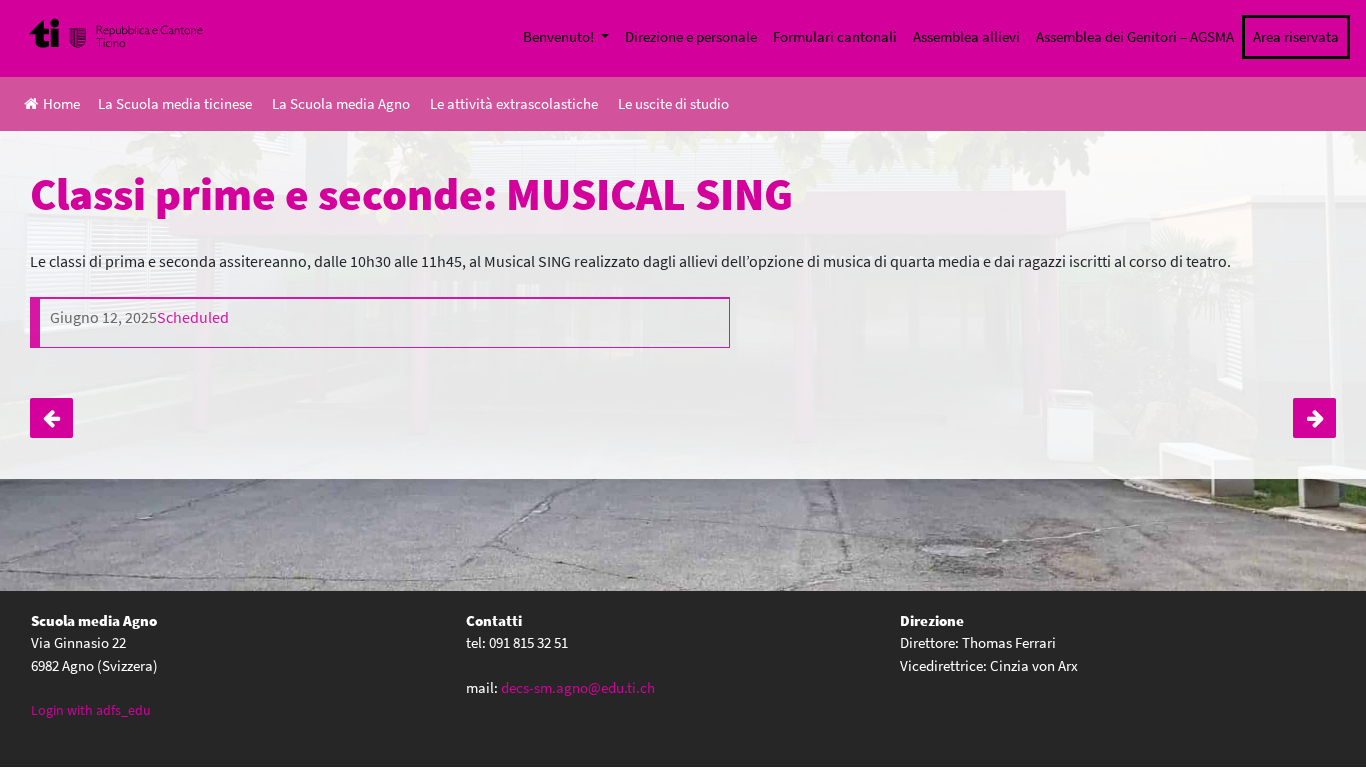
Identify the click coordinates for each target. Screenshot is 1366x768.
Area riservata (1296, 36)
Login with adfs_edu (91, 710)
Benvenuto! (560, 36)
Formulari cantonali (835, 36)
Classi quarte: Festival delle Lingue (51, 418)
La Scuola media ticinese (175, 103)
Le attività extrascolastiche (514, 103)
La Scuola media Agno (341, 103)
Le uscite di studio (673, 103)
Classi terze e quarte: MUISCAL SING (1314, 418)
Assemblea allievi (966, 36)
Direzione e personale (691, 36)
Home (61, 103)
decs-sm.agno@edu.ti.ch (578, 687)
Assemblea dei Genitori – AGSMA (1135, 36)
